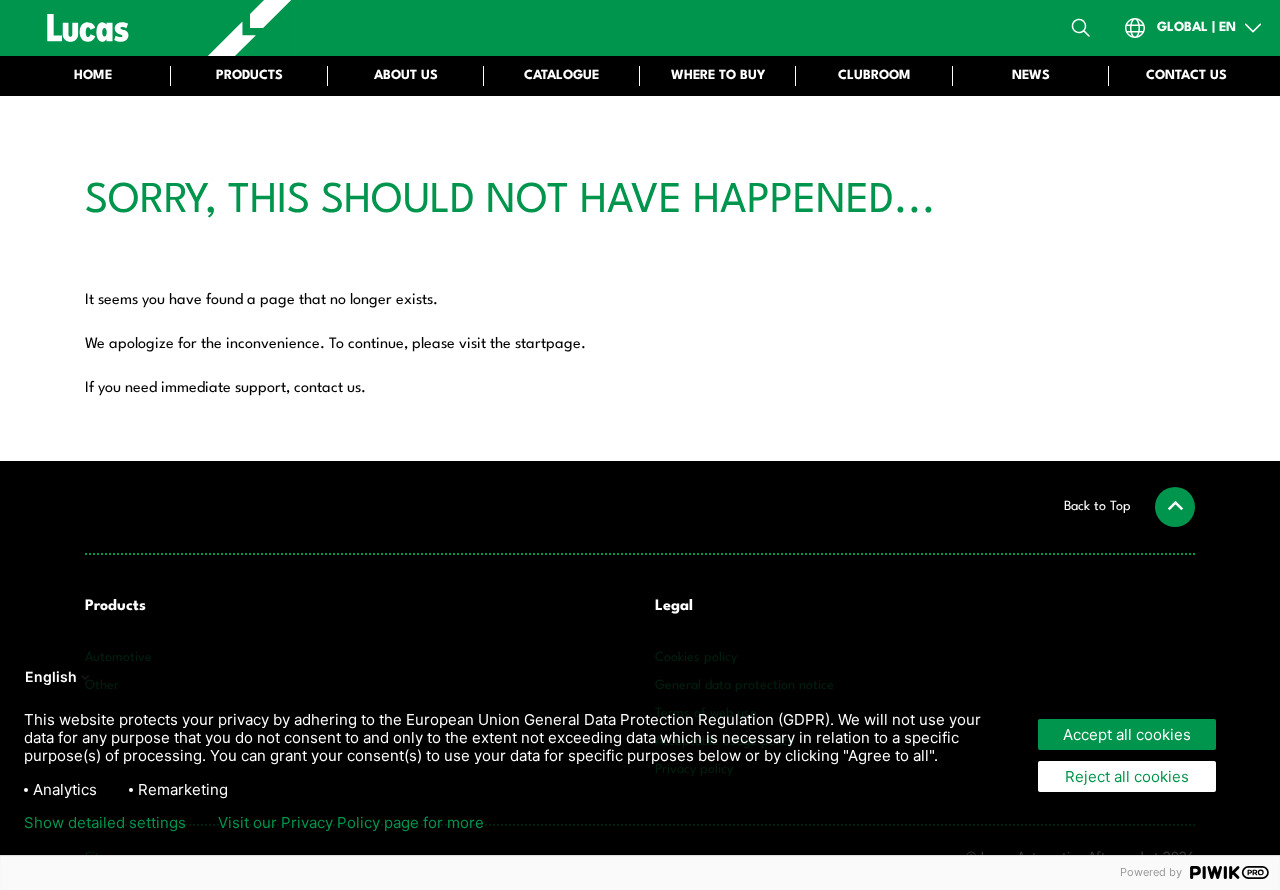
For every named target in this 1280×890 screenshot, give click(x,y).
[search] (1081, 28)
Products (115, 606)
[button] (1129, 507)
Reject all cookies (1127, 776)
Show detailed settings (105, 823)
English (51, 676)
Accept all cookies (1127, 734)
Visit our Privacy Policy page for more (351, 823)
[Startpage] (156, 28)
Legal (674, 606)
